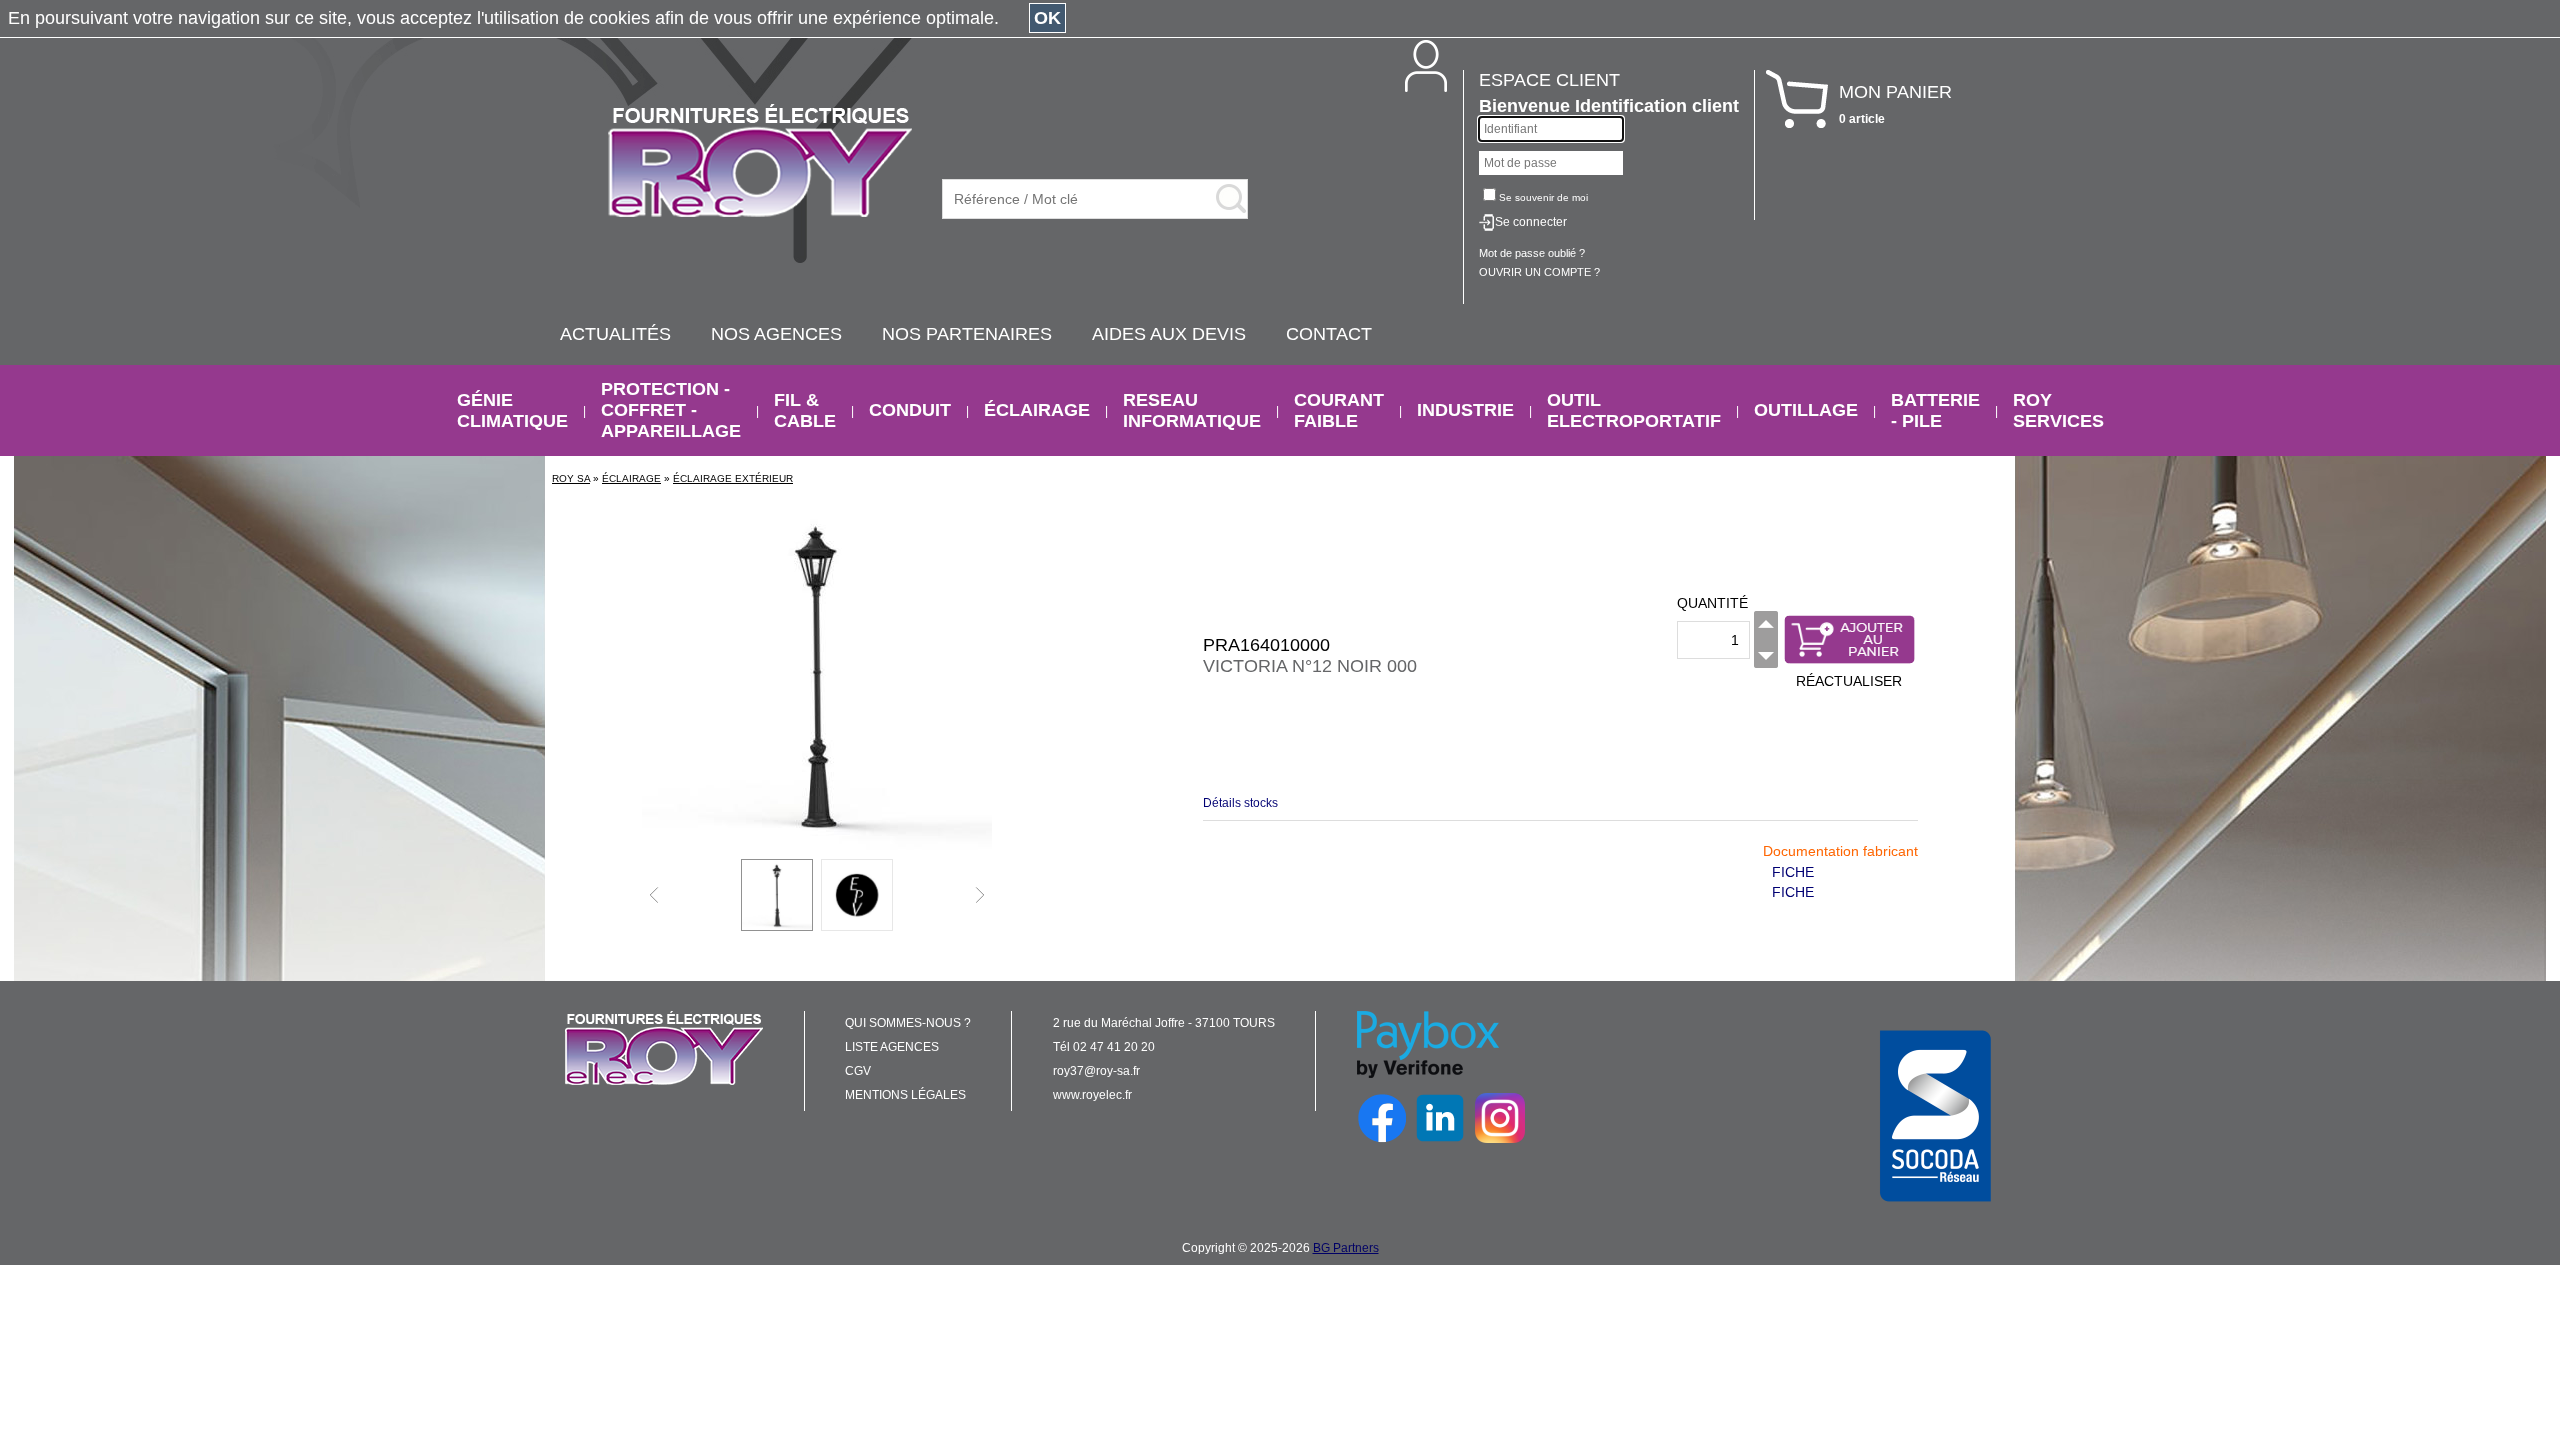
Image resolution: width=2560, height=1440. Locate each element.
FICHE (1793, 872)
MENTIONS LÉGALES (905, 1095)
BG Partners (1346, 1248)
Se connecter (1531, 222)
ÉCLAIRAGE (1037, 410)
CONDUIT (910, 410)
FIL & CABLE (805, 410)
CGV (858, 1071)
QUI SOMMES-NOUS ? (908, 1023)
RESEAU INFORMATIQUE (1192, 410)
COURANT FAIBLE (1339, 410)
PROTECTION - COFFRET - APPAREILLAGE (671, 410)
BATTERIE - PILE (1935, 410)
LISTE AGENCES (892, 1047)
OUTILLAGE (1806, 410)
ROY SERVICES (2058, 410)
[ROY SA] (760, 162)
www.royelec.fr (1092, 1095)
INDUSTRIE (1465, 410)
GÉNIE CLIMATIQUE (512, 410)
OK (1047, 18)
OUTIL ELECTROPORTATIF (1634, 410)
